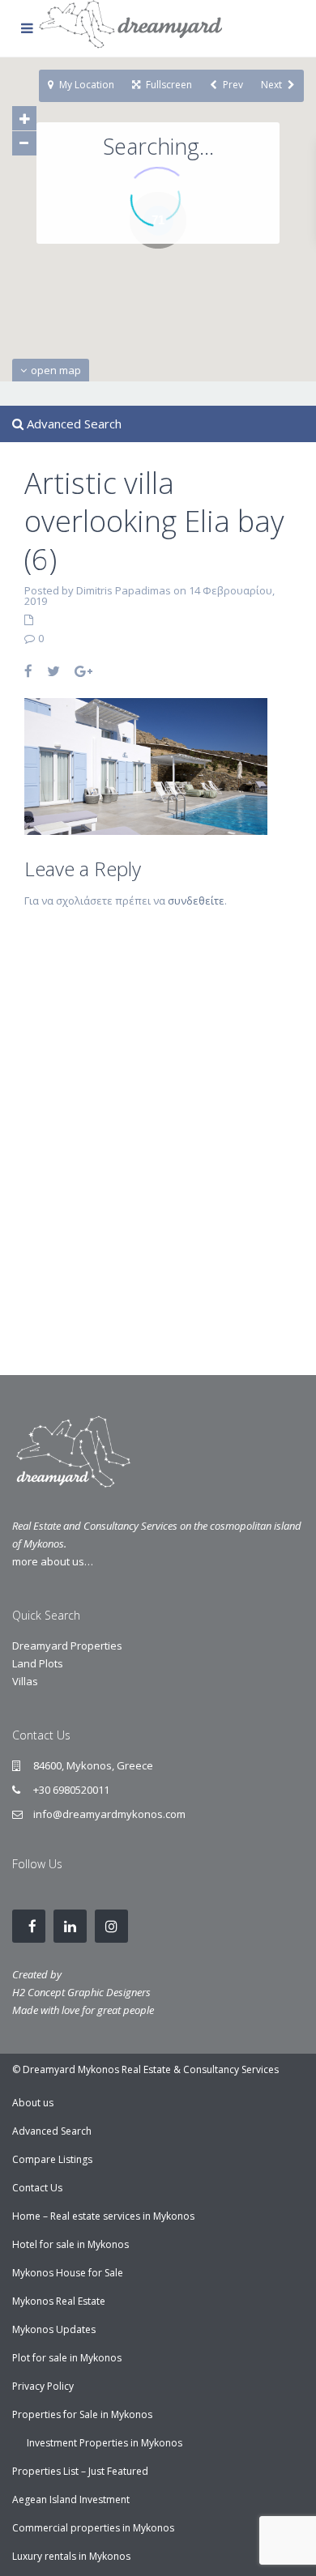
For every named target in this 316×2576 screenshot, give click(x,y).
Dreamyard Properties (67, 1646)
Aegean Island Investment (71, 2499)
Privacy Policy (43, 2386)
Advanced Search (52, 2131)
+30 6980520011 (71, 1790)
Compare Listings (52, 2159)
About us (33, 2103)
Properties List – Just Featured (80, 2471)
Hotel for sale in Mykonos (70, 2244)
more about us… (53, 1561)
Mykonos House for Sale (68, 2273)
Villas (25, 1681)
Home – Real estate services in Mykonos (103, 2216)
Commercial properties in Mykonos (93, 2528)
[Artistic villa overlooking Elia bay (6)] (146, 765)
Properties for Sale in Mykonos (82, 2414)
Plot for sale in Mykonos (67, 2358)
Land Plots (38, 1663)
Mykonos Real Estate (59, 2301)
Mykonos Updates (54, 2329)
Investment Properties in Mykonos (105, 2443)
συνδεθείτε (196, 901)
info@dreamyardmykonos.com (109, 1814)
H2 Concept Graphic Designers (81, 1992)
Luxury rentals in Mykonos (71, 2556)
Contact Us (37, 2188)
